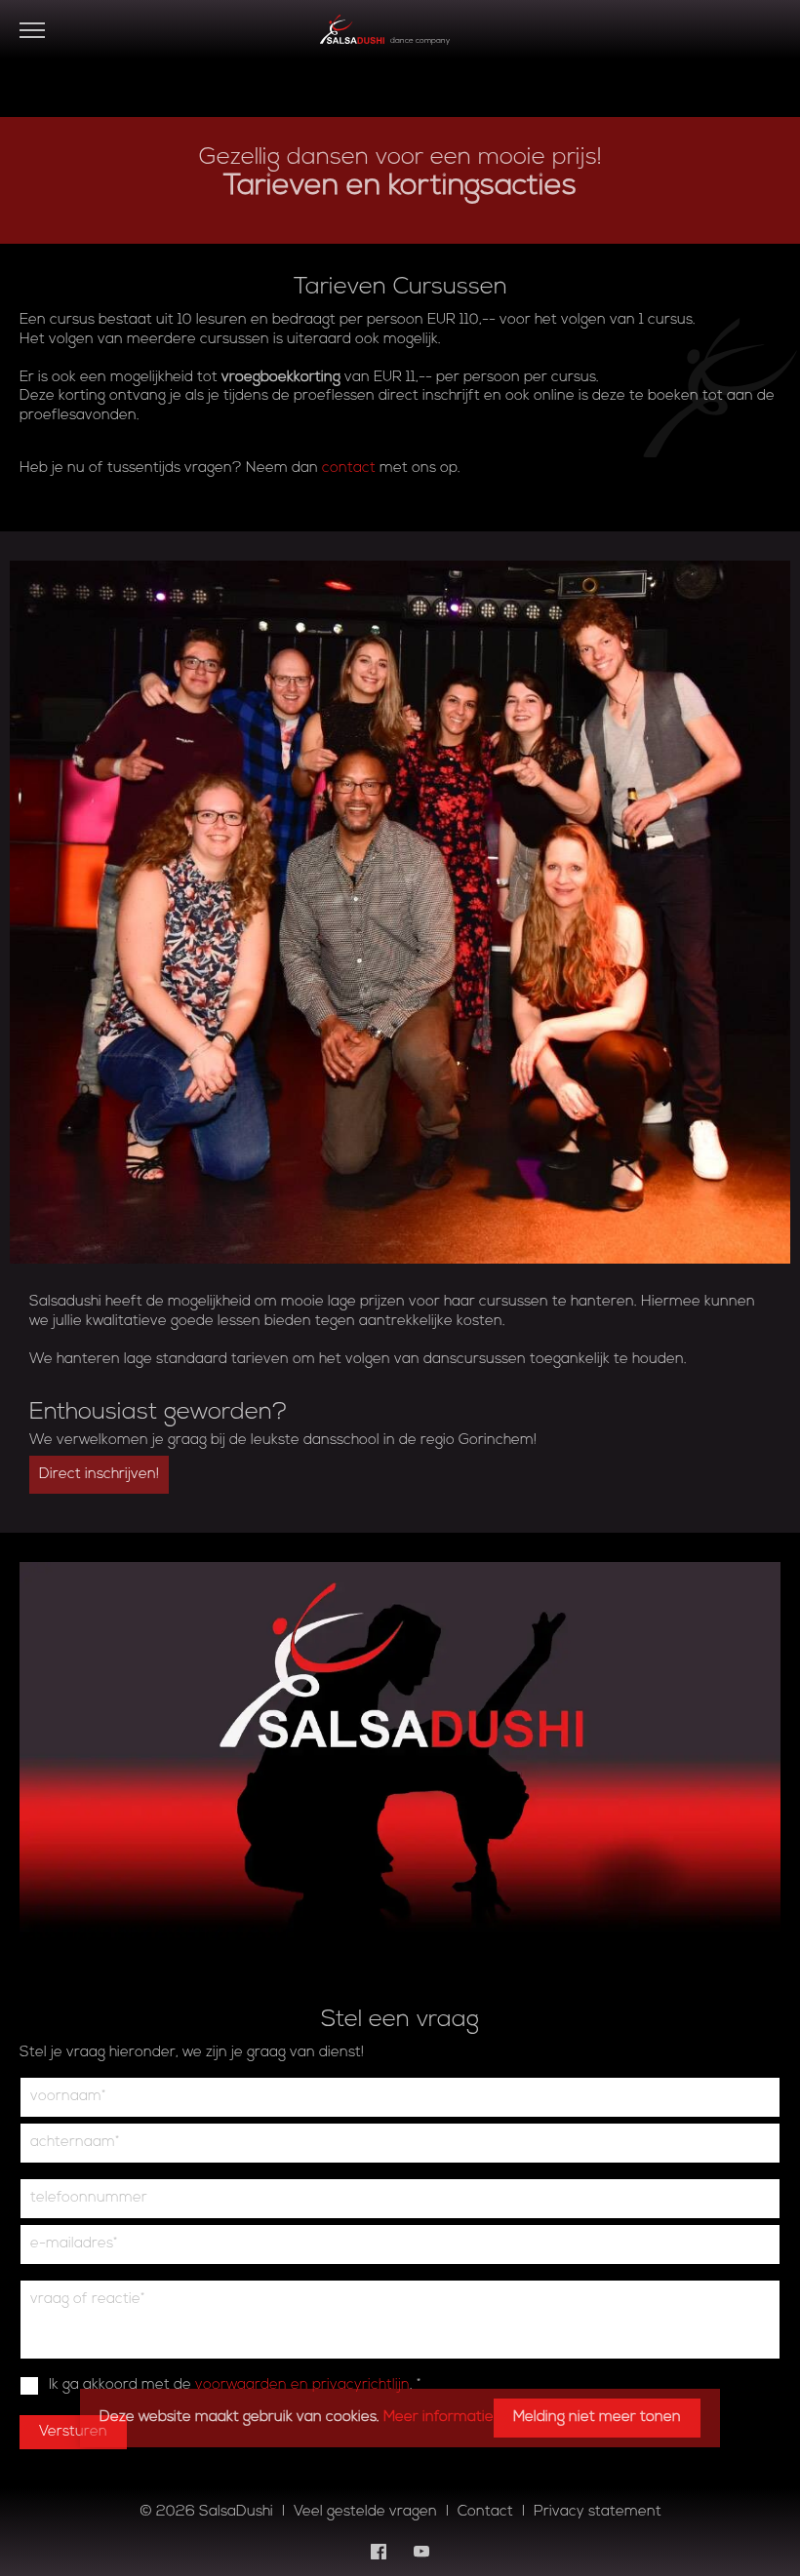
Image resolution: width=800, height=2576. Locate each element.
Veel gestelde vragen (365, 2512)
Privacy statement (598, 2512)
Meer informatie (439, 2418)
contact (349, 468)
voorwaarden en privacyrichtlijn (302, 2385)
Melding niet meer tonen (597, 2418)
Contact (485, 2512)
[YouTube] (421, 2552)
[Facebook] (379, 2552)
